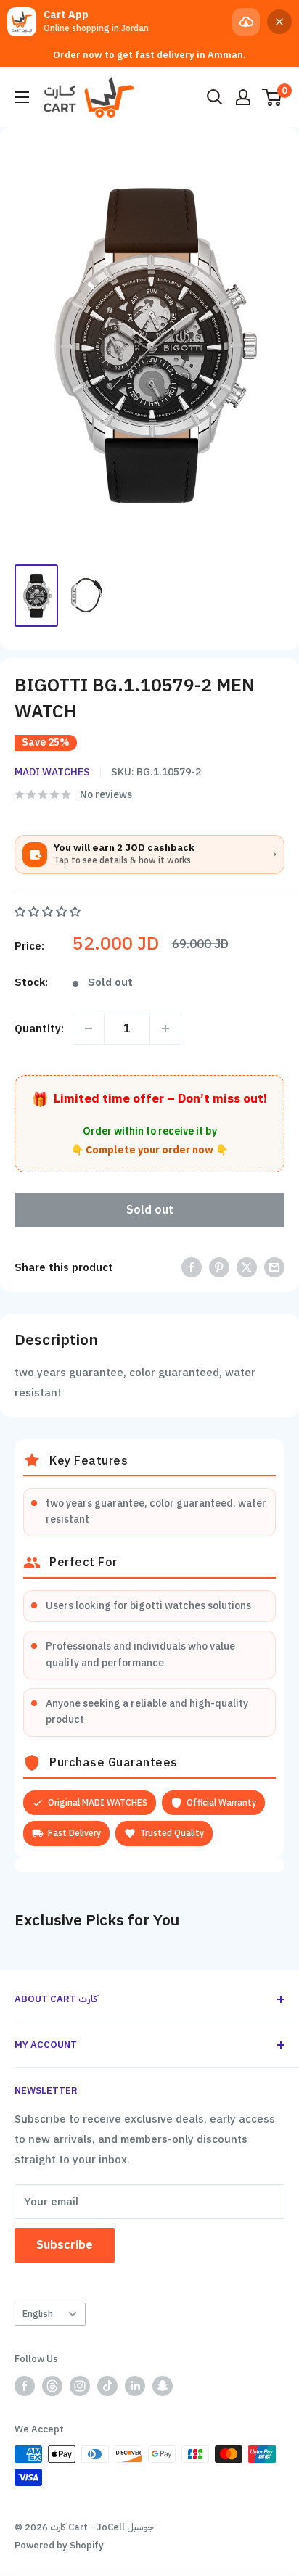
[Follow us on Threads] (52, 2386)
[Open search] (215, 97)
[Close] (279, 22)
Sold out (150, 1210)
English (38, 2314)
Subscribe (65, 2245)
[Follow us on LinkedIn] (135, 2386)
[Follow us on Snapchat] (163, 2386)
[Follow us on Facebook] (25, 2386)
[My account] (243, 97)
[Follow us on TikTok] (107, 2386)
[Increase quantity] (165, 1029)
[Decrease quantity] (89, 1029)
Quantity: (39, 1029)
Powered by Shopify (59, 2545)
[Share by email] (274, 1267)
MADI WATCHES (52, 772)
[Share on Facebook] (192, 1267)
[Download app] (246, 22)
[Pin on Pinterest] (219, 1267)
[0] (273, 97)
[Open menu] (22, 97)
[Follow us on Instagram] (80, 2386)
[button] (49, 912)
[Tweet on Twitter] (247, 1267)
